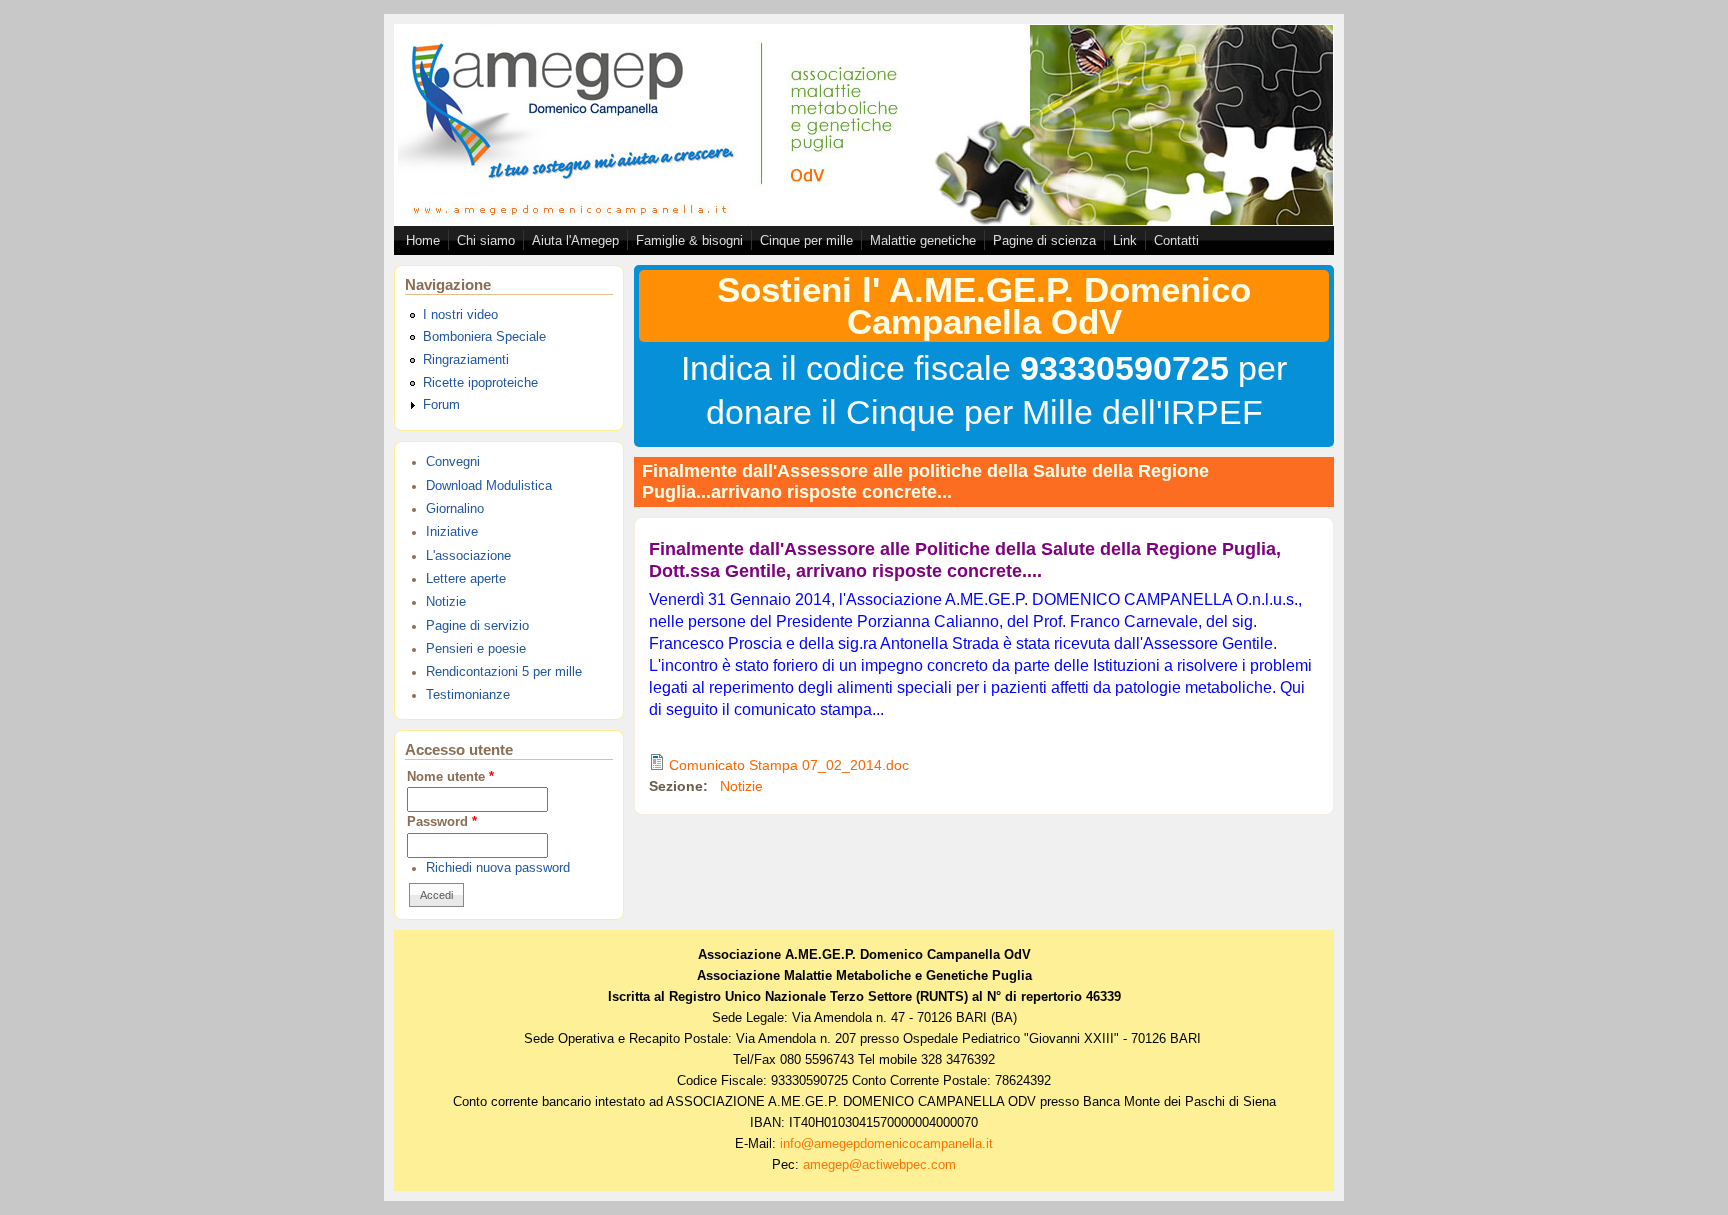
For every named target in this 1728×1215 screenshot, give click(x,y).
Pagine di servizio (477, 626)
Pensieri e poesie (476, 649)
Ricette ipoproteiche (480, 383)
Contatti (1176, 240)
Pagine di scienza (1044, 240)
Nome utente (450, 777)
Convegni (453, 462)
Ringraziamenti (466, 360)
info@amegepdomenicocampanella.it (886, 1144)
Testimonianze (468, 695)
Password (442, 822)
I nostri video (460, 315)
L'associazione (468, 556)
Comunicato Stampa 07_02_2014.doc (789, 765)
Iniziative (452, 532)
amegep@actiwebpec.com (879, 1165)
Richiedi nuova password (498, 868)
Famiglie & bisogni (689, 240)
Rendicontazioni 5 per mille (504, 672)
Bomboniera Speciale (484, 337)
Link (1125, 240)
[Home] (864, 220)
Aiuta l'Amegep (575, 240)
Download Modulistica (489, 486)
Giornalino (455, 509)
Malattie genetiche (923, 240)
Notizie (446, 602)
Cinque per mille (806, 240)
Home (423, 240)
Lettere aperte (466, 579)
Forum (441, 405)
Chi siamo (486, 240)
